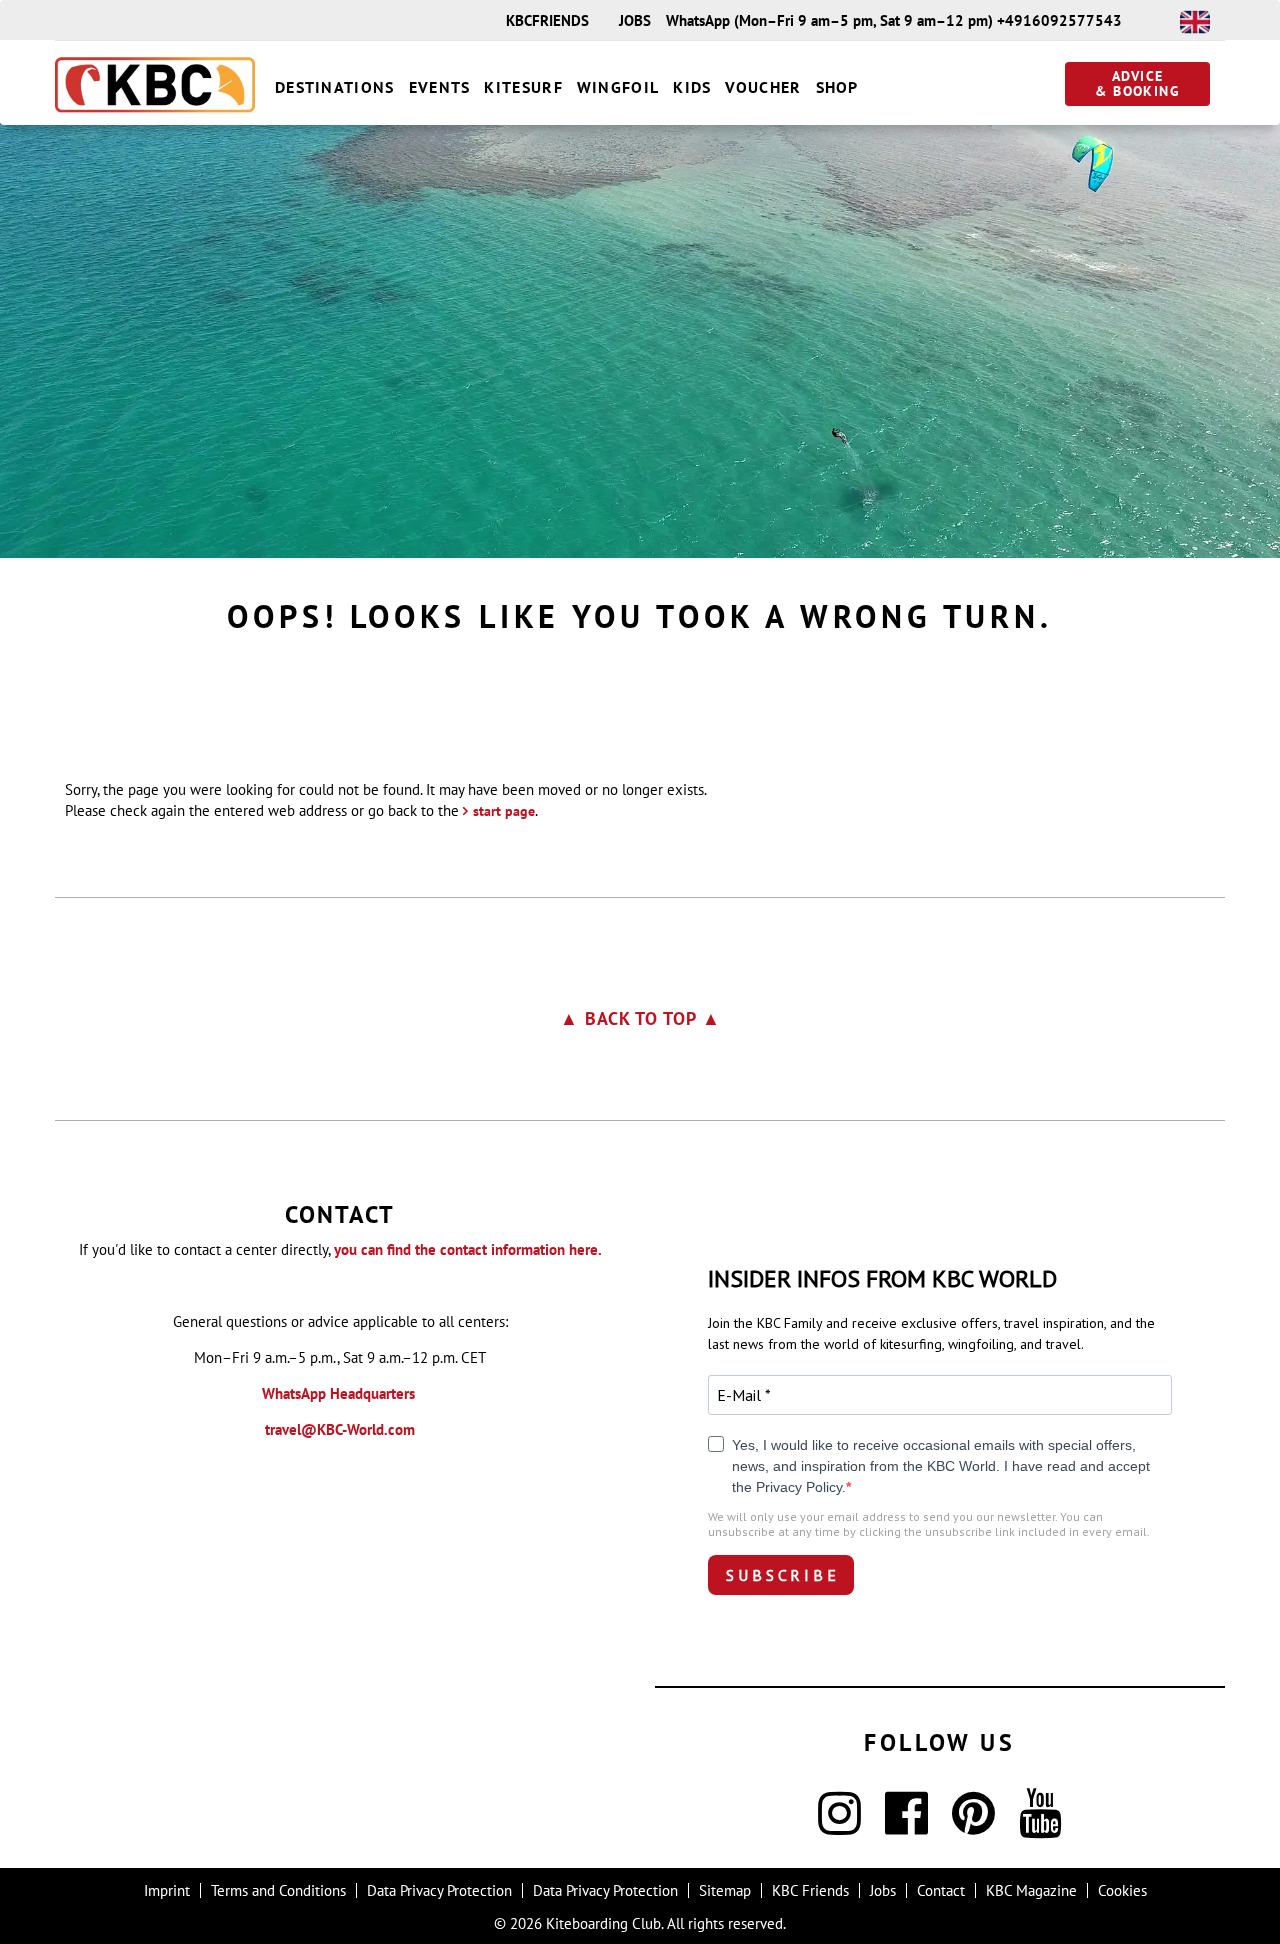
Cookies (1122, 1890)
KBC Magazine (1031, 1890)
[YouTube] (1040, 1825)
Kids (692, 87)
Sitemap (725, 1890)
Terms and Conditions (278, 1890)
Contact (941, 1890)
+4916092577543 (1059, 20)
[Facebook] (906, 1825)
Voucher (763, 87)
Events (440, 87)
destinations (335, 87)
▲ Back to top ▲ (640, 1018)
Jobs (635, 20)
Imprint (167, 1890)
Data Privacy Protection (439, 1890)
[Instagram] (839, 1825)
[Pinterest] (973, 1825)
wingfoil (618, 87)
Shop (837, 87)
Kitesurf (523, 87)
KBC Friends (810, 1890)
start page (504, 811)
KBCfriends (547, 20)
